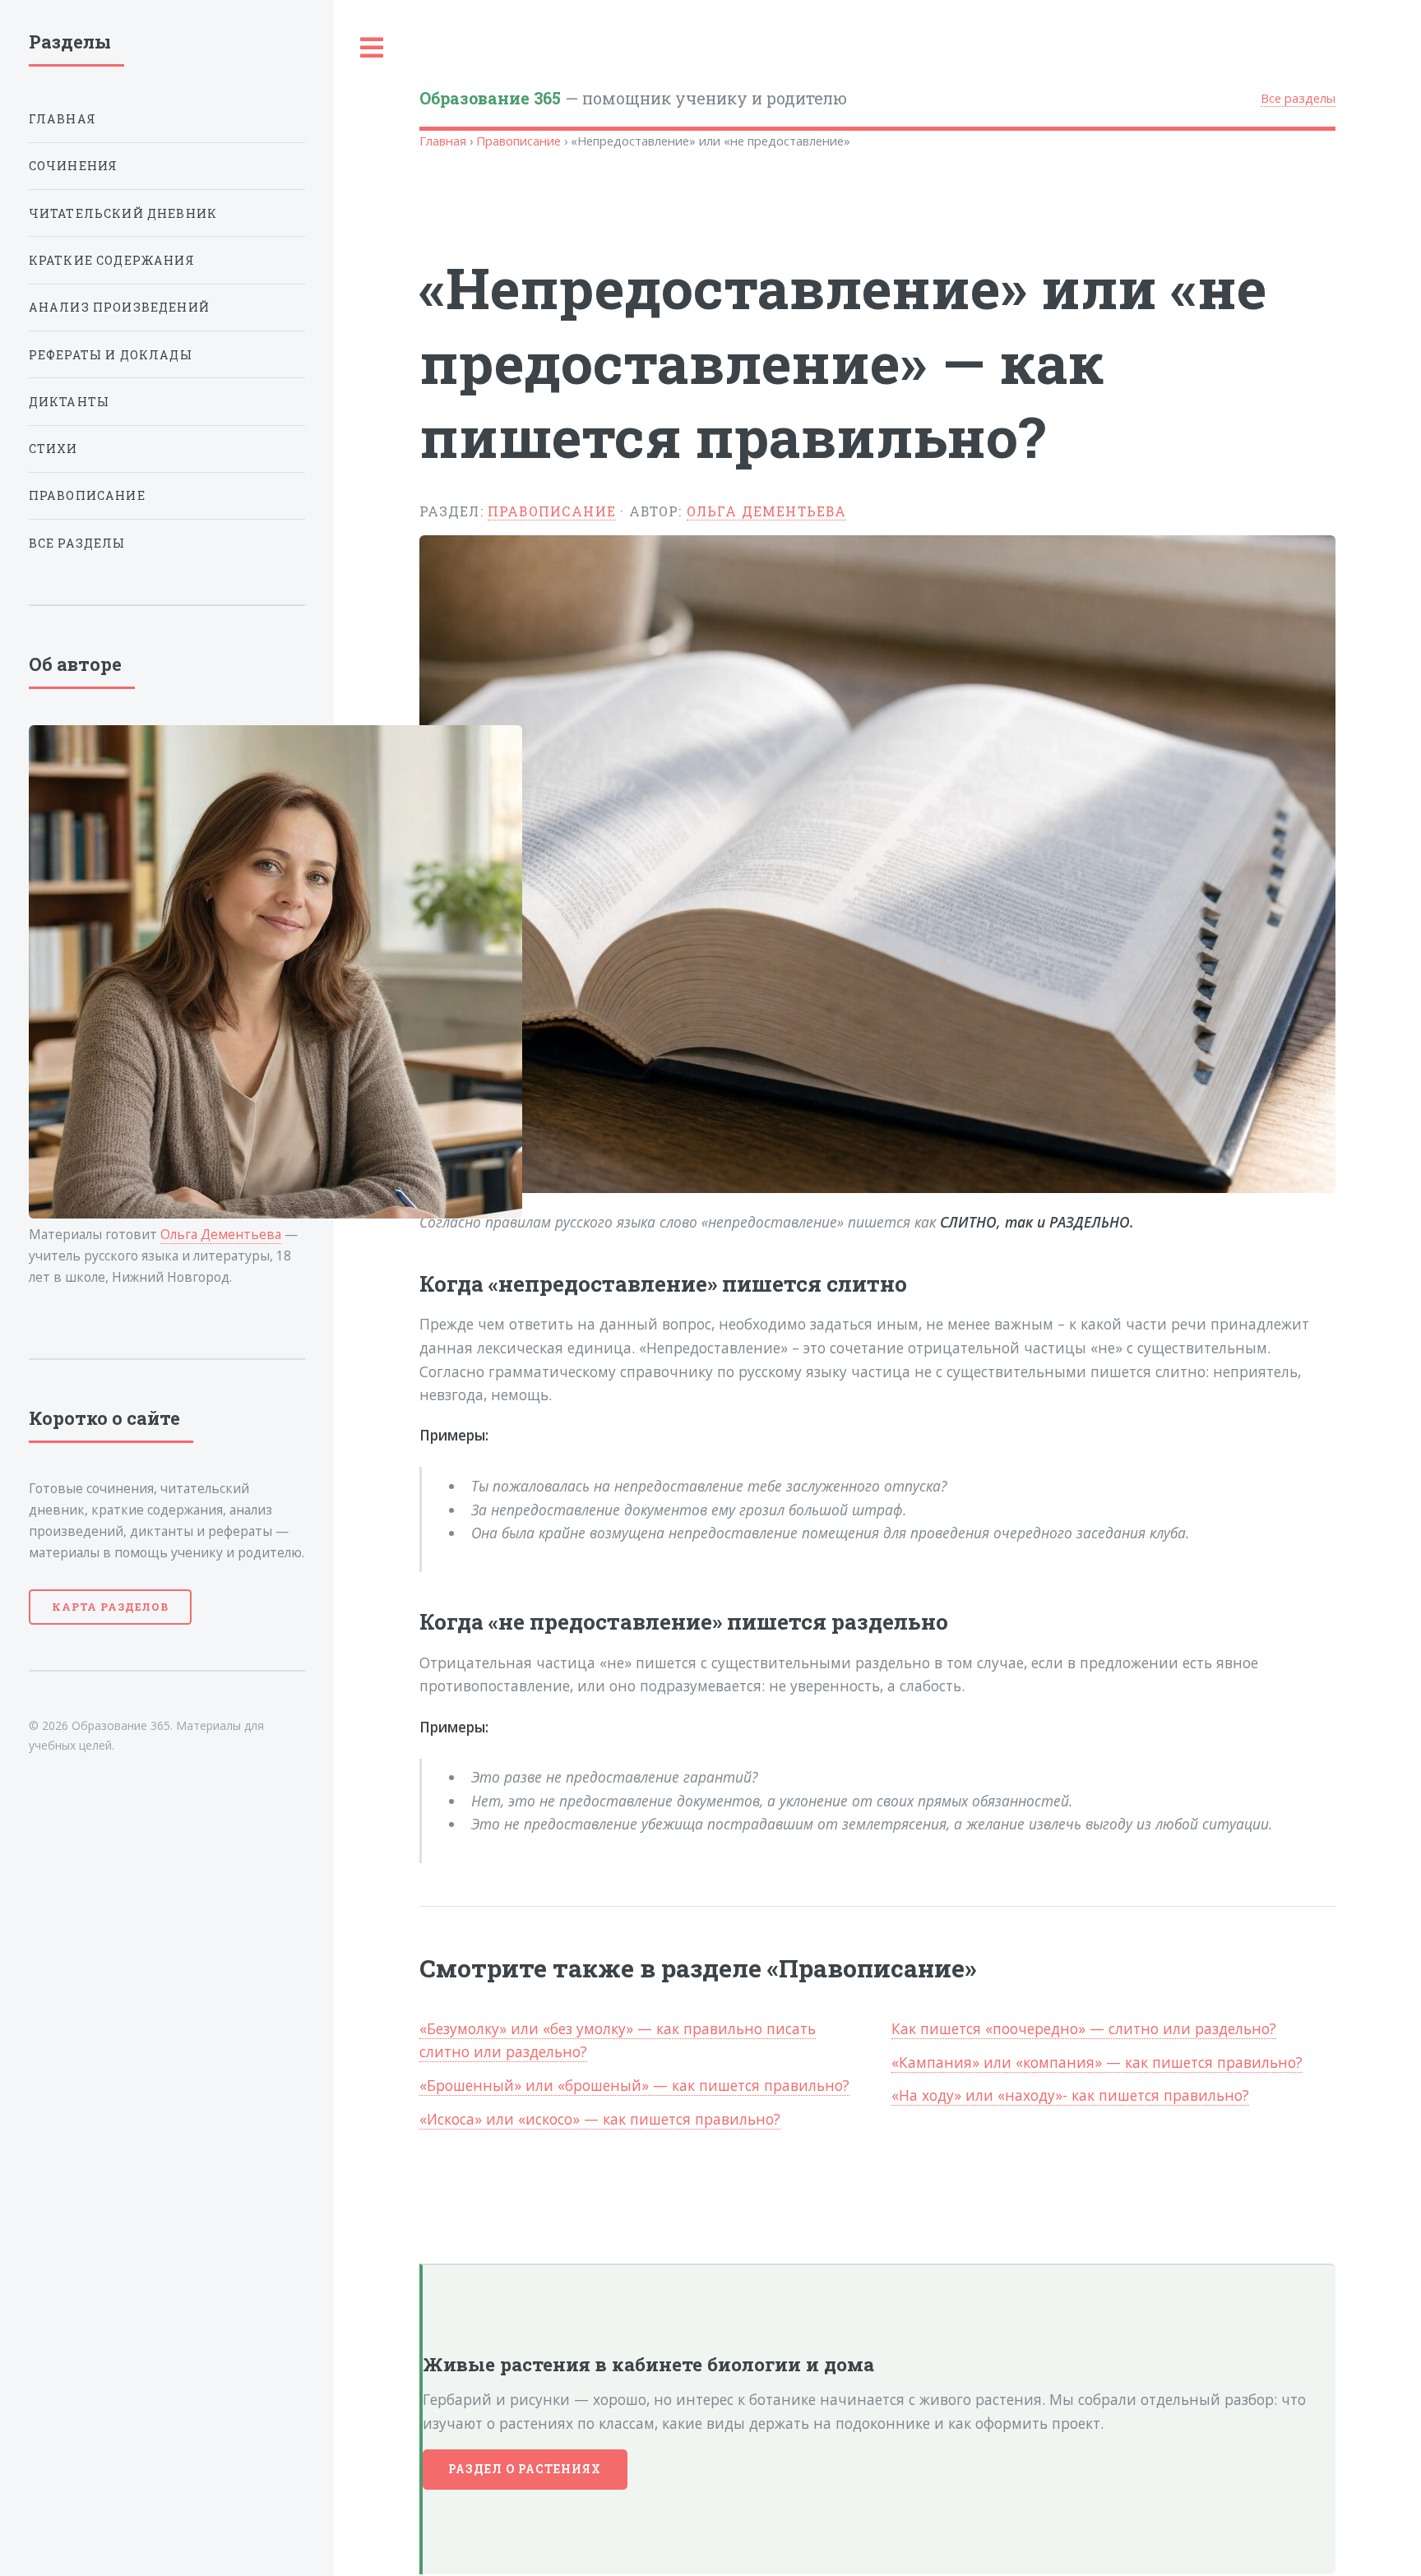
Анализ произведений (119, 307)
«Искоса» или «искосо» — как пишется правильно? (600, 2119)
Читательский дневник (123, 213)
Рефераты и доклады (111, 355)
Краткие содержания (112, 260)
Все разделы (1298, 98)
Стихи (53, 449)
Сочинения (74, 166)
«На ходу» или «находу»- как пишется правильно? (1070, 2095)
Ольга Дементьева (767, 511)
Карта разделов (110, 1607)
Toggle (373, 48)
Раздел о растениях (525, 2469)
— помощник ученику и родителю (633, 98)
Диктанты (69, 402)
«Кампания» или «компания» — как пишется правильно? (1097, 2062)
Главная (443, 141)
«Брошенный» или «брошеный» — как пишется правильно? (634, 2085)
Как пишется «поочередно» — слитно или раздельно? (1084, 2028)
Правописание (518, 141)
